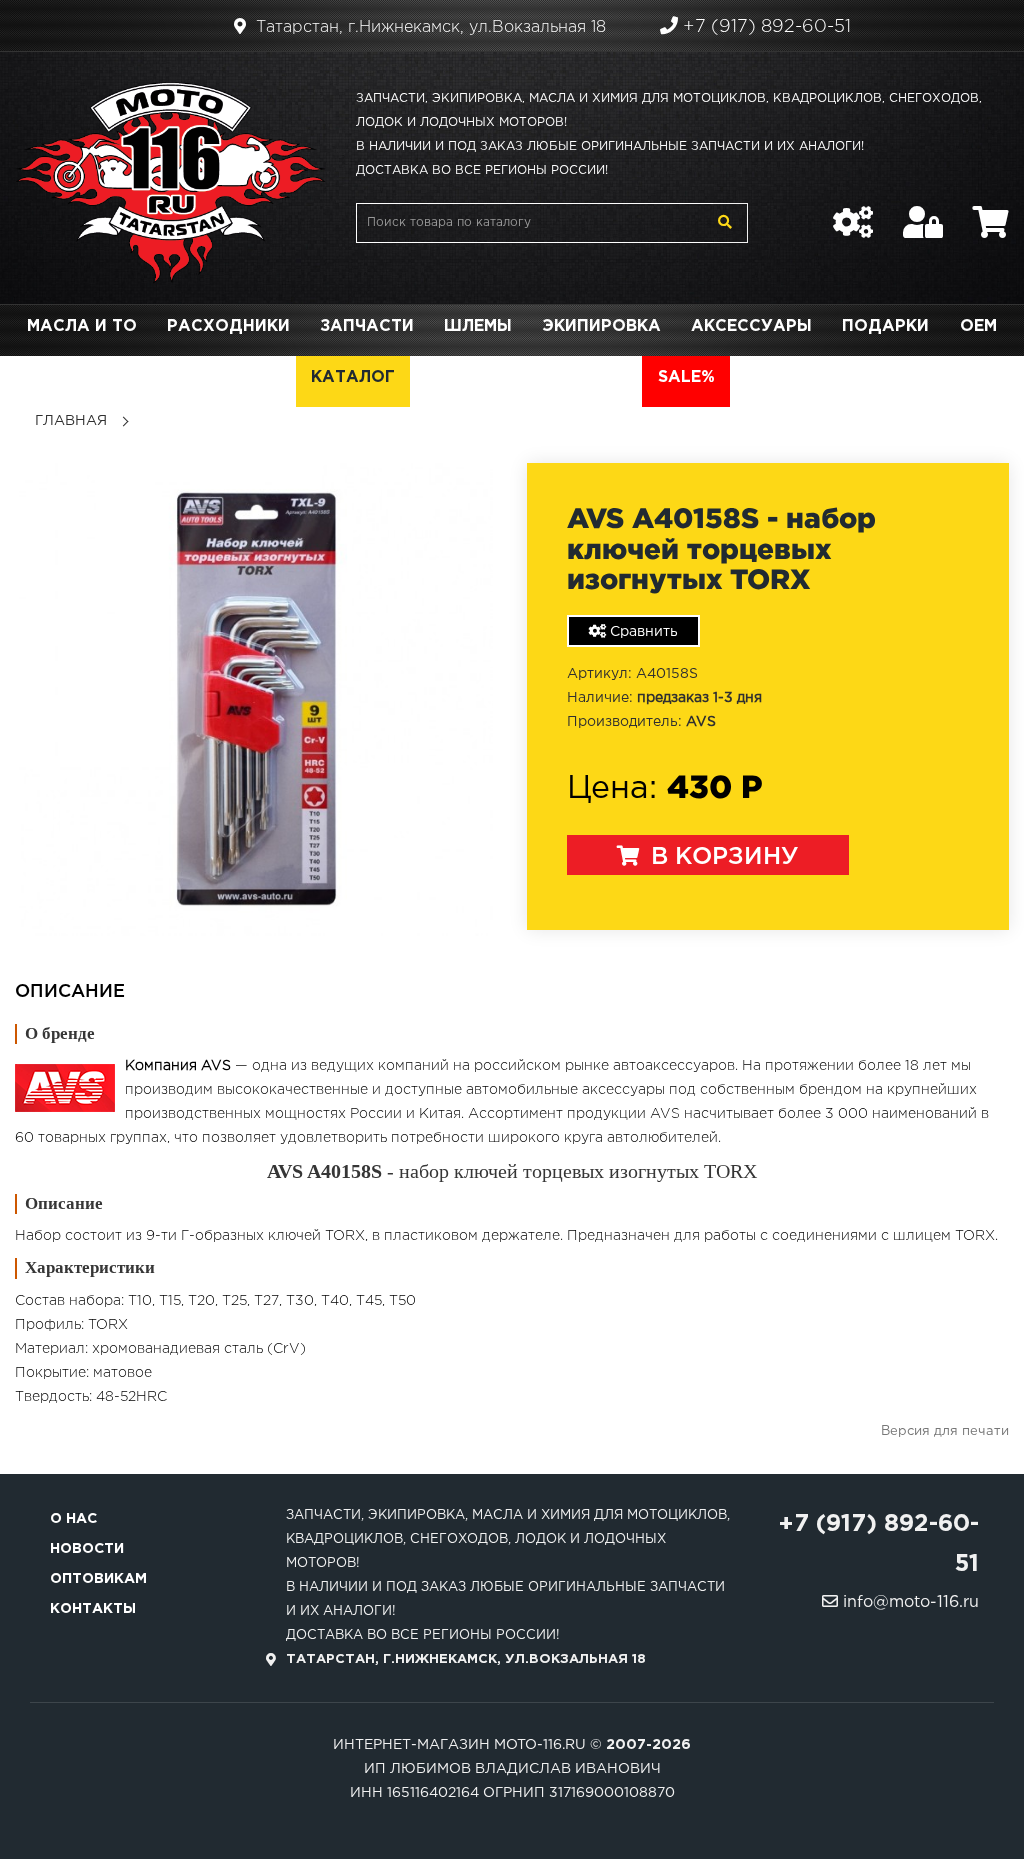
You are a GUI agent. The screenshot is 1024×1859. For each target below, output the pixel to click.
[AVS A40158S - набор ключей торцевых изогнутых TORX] (256, 699)
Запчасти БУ (487, 377)
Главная (71, 421)
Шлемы (478, 326)
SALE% (686, 377)
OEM (978, 326)
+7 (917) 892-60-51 (764, 27)
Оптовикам (98, 1579)
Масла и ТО (82, 326)
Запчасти (367, 326)
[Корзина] (991, 212)
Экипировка (601, 326)
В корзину (721, 857)
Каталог (353, 377)
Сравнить (642, 632)
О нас (73, 1519)
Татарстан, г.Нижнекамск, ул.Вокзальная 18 (428, 27)
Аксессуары (751, 326)
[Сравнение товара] (853, 212)
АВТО (602, 377)
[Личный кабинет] (923, 212)
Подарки (885, 326)
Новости (87, 1549)
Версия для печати (945, 1431)
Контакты (93, 1609)
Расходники (228, 326)
